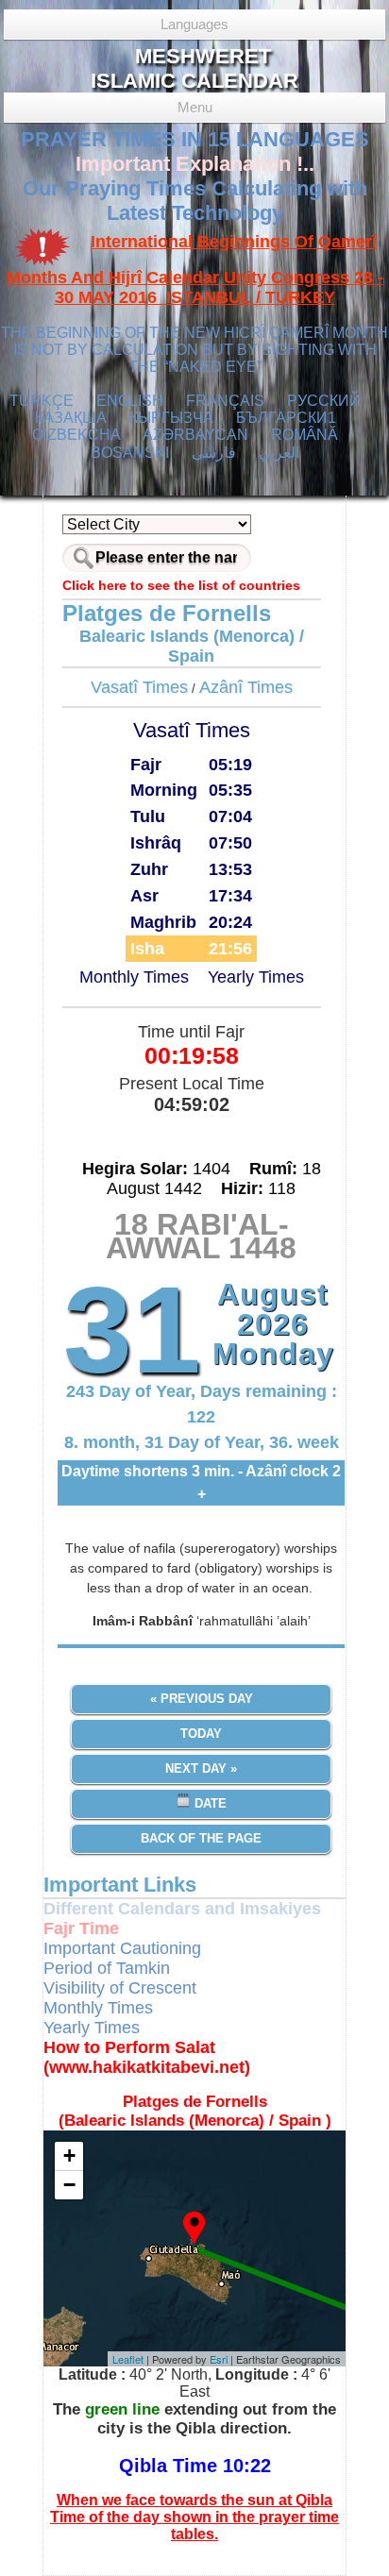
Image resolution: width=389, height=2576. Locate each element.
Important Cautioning (122, 1948)
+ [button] (69, 2155)
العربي (279, 453)
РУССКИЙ (324, 401)
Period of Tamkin (107, 1968)
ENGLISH (130, 401)
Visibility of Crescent (120, 1988)
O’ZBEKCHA (76, 435)
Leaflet (128, 2359)
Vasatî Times (139, 687)
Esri (219, 2359)
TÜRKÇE (42, 401)
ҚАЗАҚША (71, 418)
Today (201, 1734)
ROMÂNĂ (304, 435)
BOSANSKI (130, 453)
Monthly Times (134, 977)
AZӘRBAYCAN (195, 435)
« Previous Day (202, 1699)
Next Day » (201, 1768)
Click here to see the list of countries (181, 585)
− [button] (69, 2185)
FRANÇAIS (225, 401)
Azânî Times (246, 687)
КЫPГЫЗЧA (171, 418)
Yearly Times (256, 977)
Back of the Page (201, 1838)
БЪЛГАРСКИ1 (286, 418)
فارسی (214, 453)
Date (209, 1803)
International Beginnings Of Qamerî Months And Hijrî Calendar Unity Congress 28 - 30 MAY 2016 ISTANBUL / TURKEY (195, 270)
